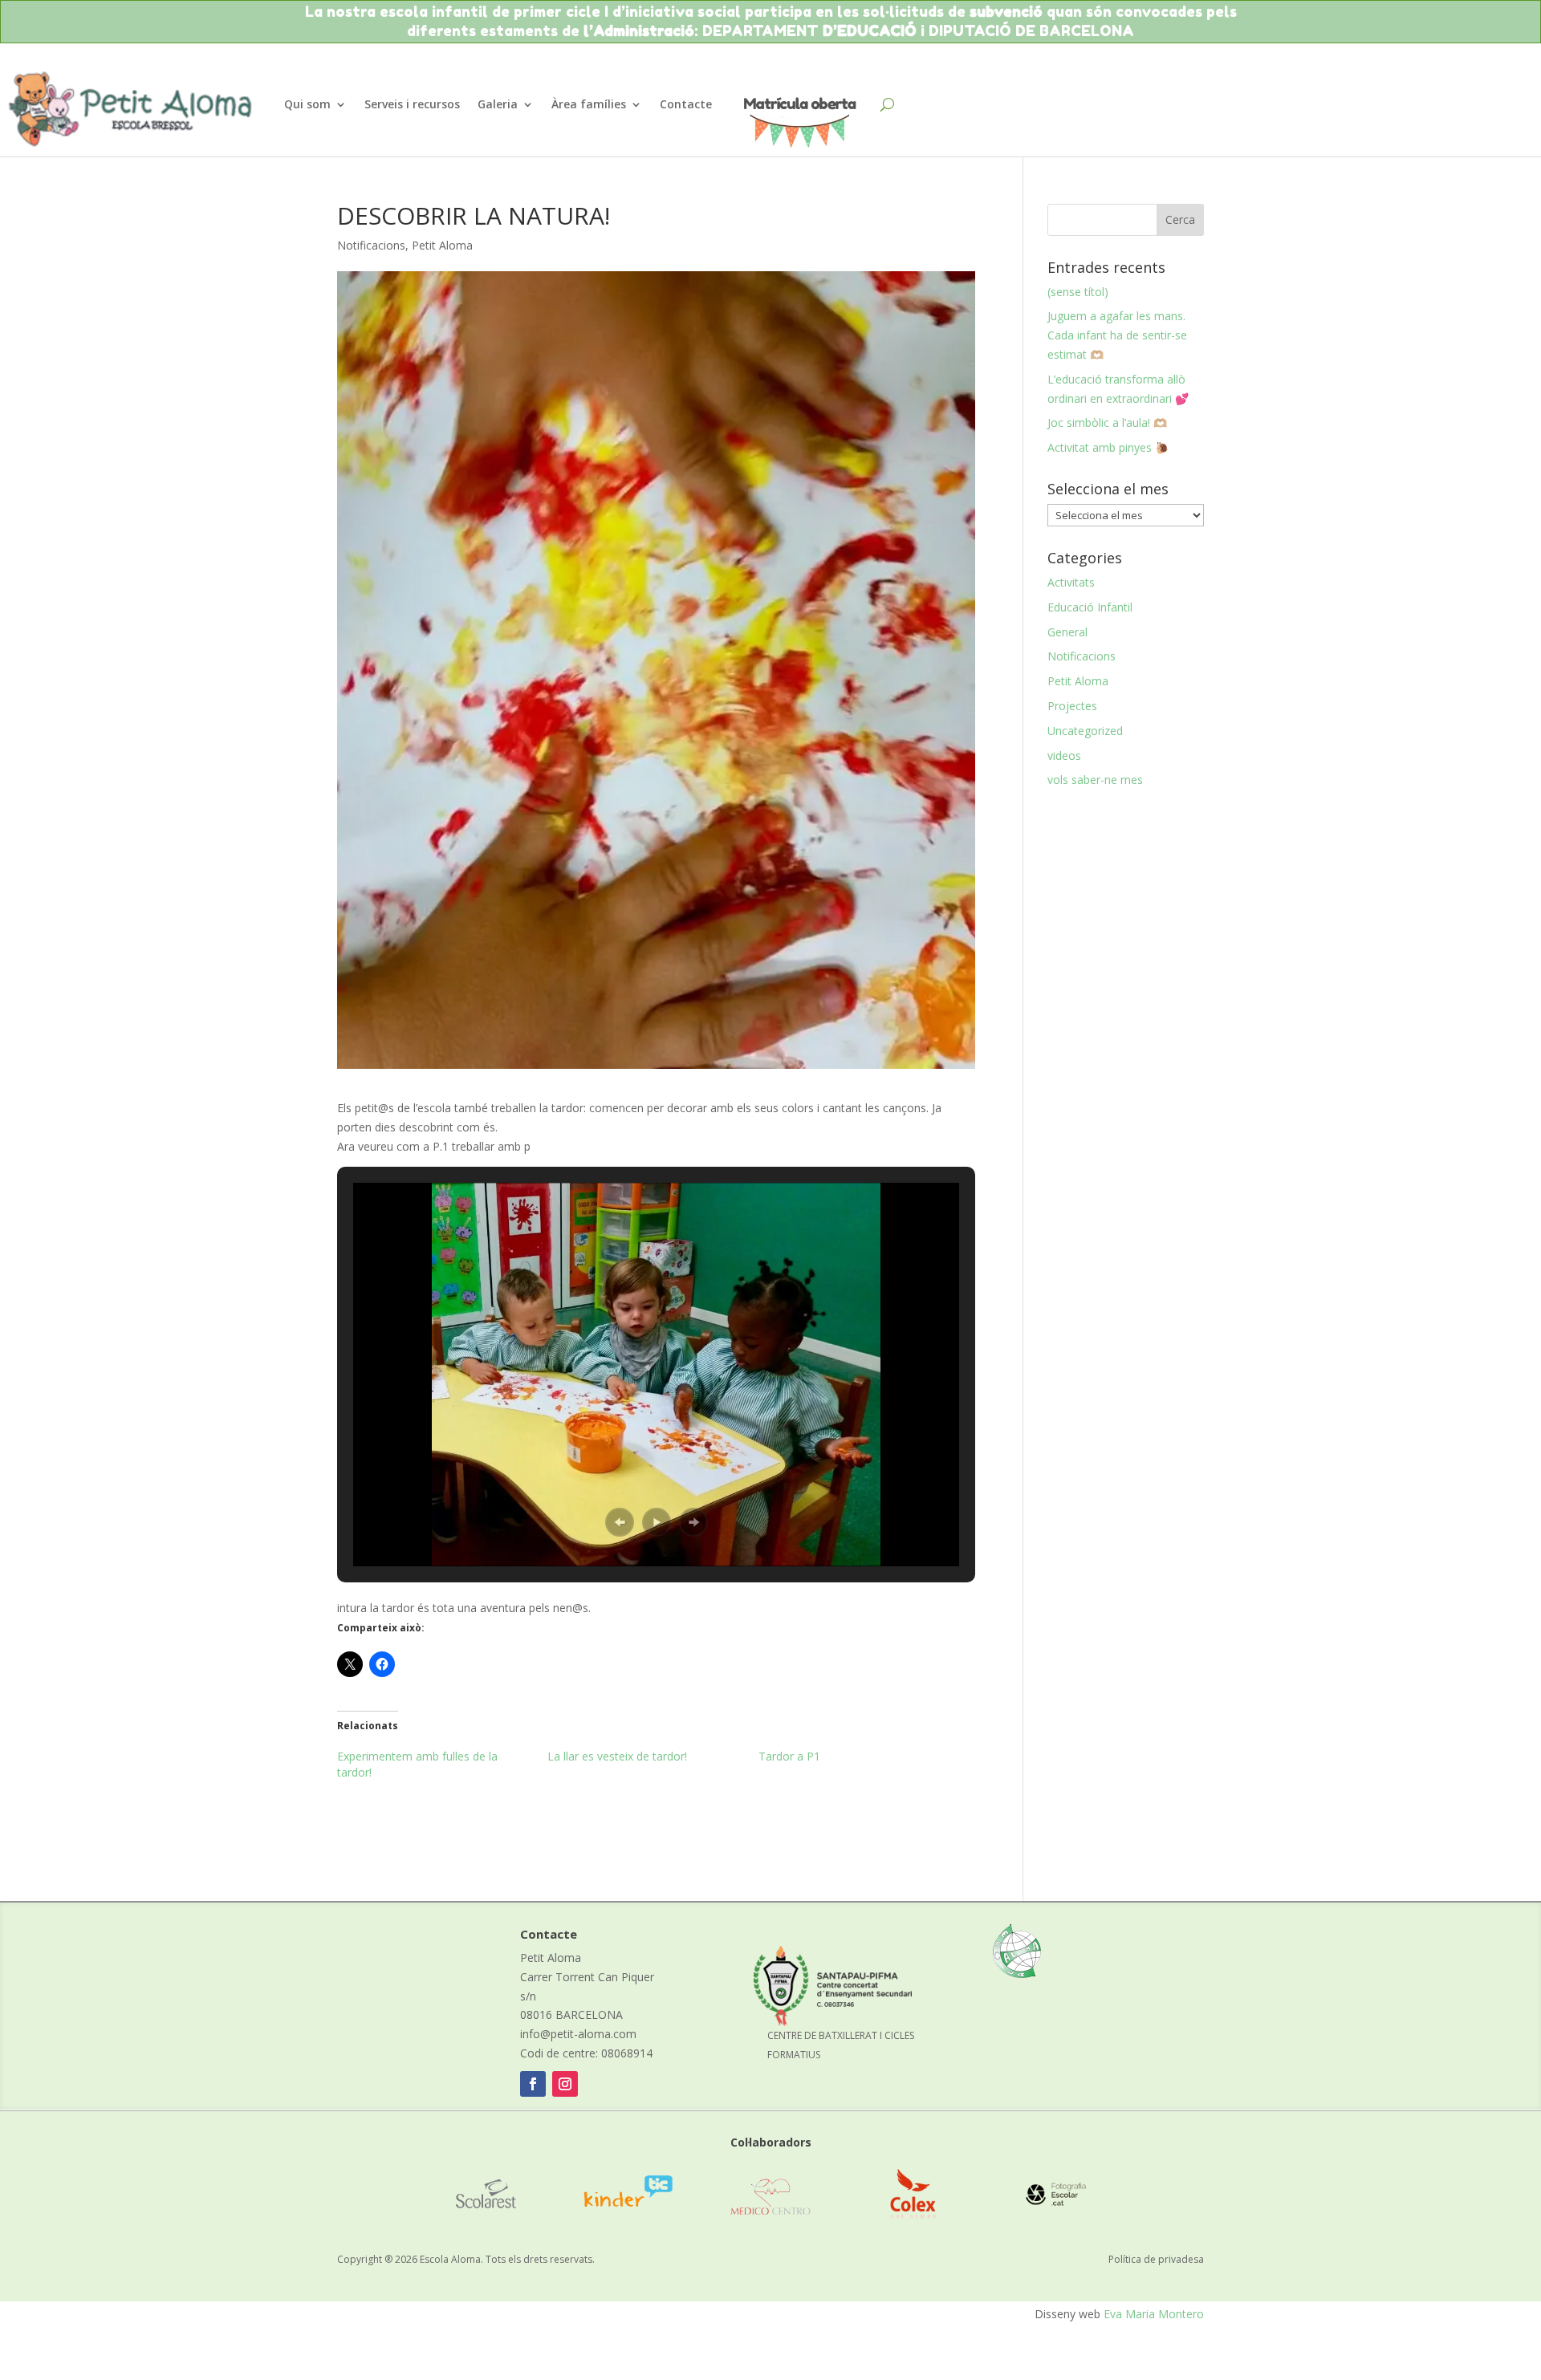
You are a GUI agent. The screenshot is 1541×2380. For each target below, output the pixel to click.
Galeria (498, 104)
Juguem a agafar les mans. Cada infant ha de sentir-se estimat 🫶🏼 (1117, 335)
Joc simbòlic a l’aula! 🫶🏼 (1107, 422)
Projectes (1072, 706)
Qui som (307, 104)
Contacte (686, 104)
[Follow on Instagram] (565, 2084)
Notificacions (371, 245)
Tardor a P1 (789, 1756)
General (1067, 632)
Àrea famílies (589, 104)
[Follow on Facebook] (533, 2084)
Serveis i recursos (412, 104)
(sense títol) (1078, 292)
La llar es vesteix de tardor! (617, 1756)
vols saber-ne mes (1095, 780)
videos (1064, 755)
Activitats (1071, 582)
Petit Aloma (442, 245)
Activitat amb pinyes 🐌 (1108, 447)
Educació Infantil (1090, 607)
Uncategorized (1085, 731)
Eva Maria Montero (1154, 2314)
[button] (620, 1522)
